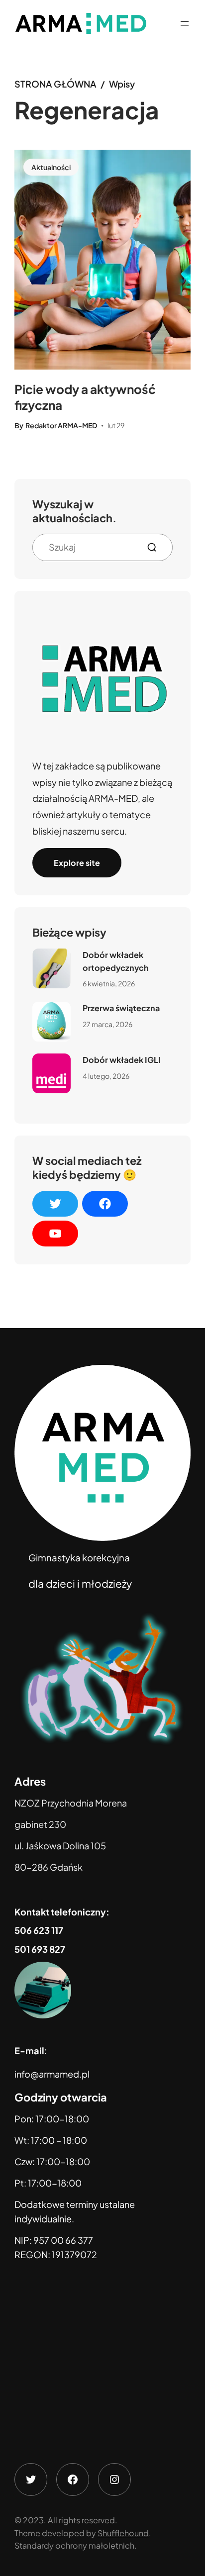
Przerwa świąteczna (121, 1008)
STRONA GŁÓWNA (55, 84)
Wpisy (122, 84)
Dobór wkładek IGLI (122, 1060)
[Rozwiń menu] (185, 23)
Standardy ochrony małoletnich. (76, 2545)
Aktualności (51, 167)
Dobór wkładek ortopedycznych (116, 961)
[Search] (156, 547)
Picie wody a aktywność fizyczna (85, 397)
